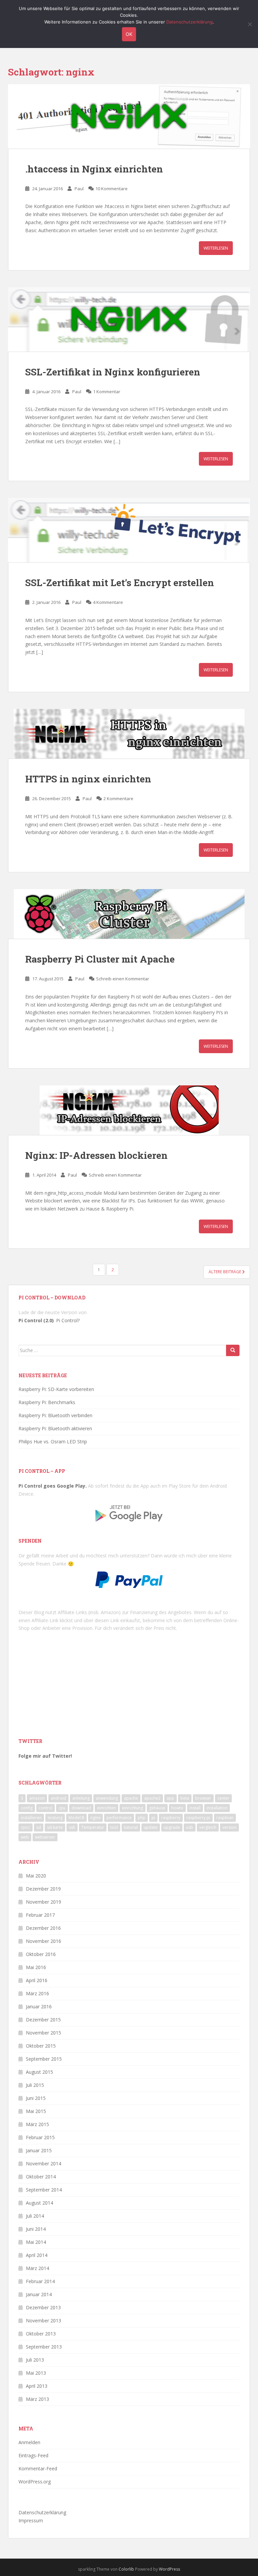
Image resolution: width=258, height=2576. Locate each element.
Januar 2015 (39, 2150)
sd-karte (55, 1827)
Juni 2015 (36, 2098)
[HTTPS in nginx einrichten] (129, 734)
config (27, 1808)
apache (131, 1798)
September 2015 (44, 2059)
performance (119, 1818)
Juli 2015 (35, 2085)
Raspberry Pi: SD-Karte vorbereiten (56, 1389)
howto (177, 1808)
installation (217, 1808)
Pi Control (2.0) (36, 1320)
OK (129, 34)
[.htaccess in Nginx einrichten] (129, 116)
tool (114, 1827)
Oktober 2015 (41, 2046)
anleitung (81, 1798)
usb (190, 1827)
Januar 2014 (39, 2294)
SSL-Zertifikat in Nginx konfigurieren (113, 372)
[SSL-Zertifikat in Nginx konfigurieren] (129, 319)
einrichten (106, 1808)
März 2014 (37, 2268)
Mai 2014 (36, 2242)
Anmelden (29, 2442)
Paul (79, 189)
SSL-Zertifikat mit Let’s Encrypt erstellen (120, 583)
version (229, 1827)
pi (153, 1818)
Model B (76, 1818)
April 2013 (37, 2386)
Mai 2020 (36, 1876)
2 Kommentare (118, 798)
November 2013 (44, 2321)
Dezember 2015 (43, 2020)
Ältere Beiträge (225, 1272)
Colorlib (126, 2569)
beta (185, 1798)
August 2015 (39, 2072)
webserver (45, 1837)
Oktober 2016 (41, 1954)
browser (203, 1798)
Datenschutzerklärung (42, 2512)
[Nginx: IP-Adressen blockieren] (129, 1110)
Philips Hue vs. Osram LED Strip (53, 1441)
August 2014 (39, 2203)
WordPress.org (35, 2482)
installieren (31, 1818)
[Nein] (250, 24)
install (195, 1808)
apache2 (152, 1798)
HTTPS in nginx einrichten (88, 779)
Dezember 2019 (43, 1889)
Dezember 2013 (43, 2307)
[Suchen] (233, 1350)
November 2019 (44, 1902)
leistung (55, 1818)
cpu (62, 1808)
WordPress (169, 2569)
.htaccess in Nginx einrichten (94, 169)
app (170, 1798)
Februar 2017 (40, 1915)
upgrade (172, 1827)
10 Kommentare (112, 189)
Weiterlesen (216, 248)
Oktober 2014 (41, 2177)
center (223, 1798)
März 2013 (37, 2399)
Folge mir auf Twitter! (45, 1756)
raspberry (171, 1818)
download (81, 1808)
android (58, 1798)
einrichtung (133, 1808)
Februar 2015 (40, 2137)
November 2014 (44, 2163)
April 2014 (37, 2255)
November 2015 (44, 2033)
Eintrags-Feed (33, 2455)
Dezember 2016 (43, 1928)
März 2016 (37, 1993)
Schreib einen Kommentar (123, 979)
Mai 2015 (36, 2111)
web (25, 1837)
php (142, 1818)
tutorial (131, 1827)
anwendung (107, 1798)
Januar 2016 (39, 2006)
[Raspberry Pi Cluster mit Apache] (129, 914)
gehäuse (157, 1808)
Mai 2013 (36, 2373)
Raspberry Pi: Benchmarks (47, 1402)
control (46, 1808)
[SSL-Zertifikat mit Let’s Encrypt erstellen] (129, 530)
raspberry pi (198, 1818)
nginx (95, 1818)
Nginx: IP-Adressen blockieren (96, 1155)
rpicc (26, 1827)
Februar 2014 (40, 2281)
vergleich (208, 1827)
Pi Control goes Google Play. (53, 1486)
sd (39, 1827)
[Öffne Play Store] (129, 1511)
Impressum (31, 2520)
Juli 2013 (35, 2360)
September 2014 (44, 2190)
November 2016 (44, 1941)
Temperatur (93, 1827)
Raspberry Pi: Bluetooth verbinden (55, 1415)
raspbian (225, 1818)
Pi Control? (68, 1320)
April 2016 (37, 1980)
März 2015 (37, 2124)
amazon (37, 1798)
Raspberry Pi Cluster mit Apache (100, 959)
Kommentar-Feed (38, 2468)
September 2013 (44, 2347)
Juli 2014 (35, 2216)
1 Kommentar (107, 392)
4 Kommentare (108, 602)
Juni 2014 (36, 2229)
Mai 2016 (36, 1967)
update (151, 1827)
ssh (72, 1827)
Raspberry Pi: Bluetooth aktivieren (55, 1428)
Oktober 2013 (41, 2334)
